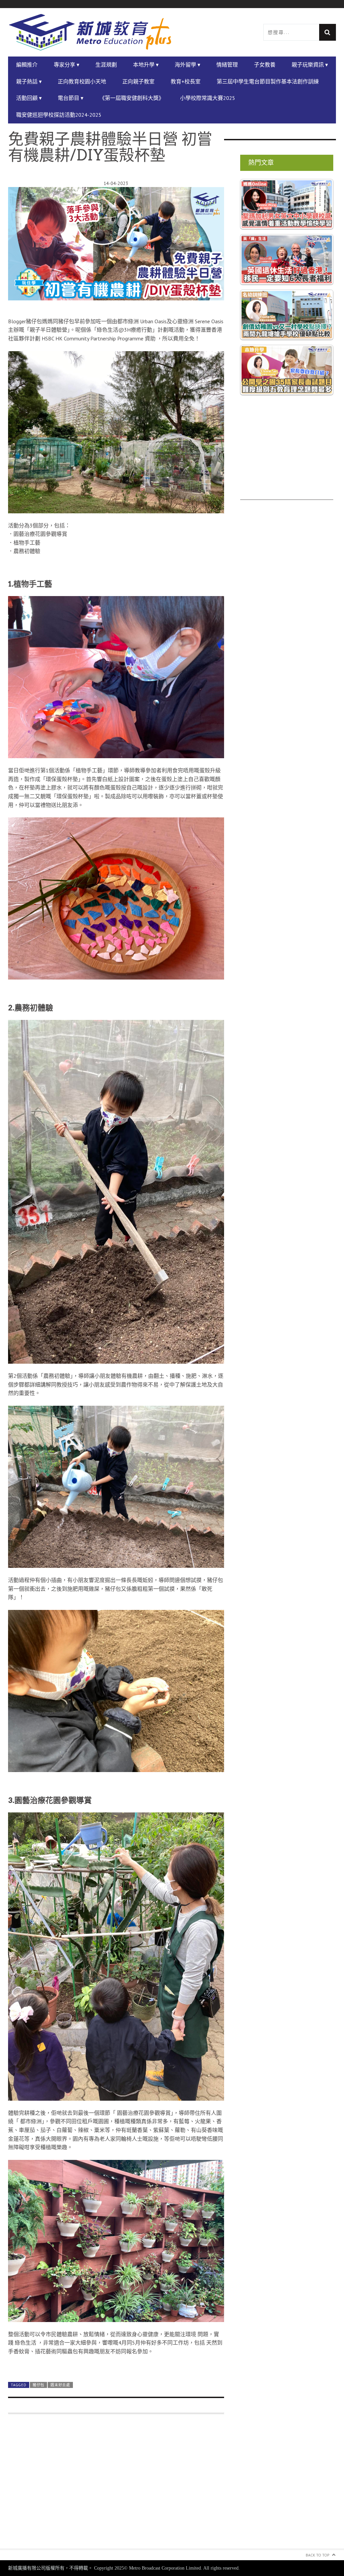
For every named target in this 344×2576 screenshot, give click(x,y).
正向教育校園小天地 (82, 81)
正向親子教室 (138, 81)
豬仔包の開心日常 (74, 2469)
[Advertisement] (287, 458)
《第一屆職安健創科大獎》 (132, 98)
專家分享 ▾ (67, 65)
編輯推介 (27, 65)
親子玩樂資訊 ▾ (310, 65)
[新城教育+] (90, 32)
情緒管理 (227, 65)
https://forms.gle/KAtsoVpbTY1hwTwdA (81, 2443)
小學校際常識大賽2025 (208, 98)
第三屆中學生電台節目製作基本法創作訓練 (268, 81)
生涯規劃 (106, 65)
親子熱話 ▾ (29, 81)
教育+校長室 (186, 81)
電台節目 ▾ (71, 98)
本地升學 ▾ (146, 65)
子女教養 (265, 65)
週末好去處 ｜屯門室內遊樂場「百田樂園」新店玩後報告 (76, 2494)
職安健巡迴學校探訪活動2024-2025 (59, 115)
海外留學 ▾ (187, 65)
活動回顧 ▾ (29, 98)
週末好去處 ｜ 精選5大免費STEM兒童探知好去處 (66, 2503)
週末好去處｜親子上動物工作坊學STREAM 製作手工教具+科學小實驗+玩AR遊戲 (103, 2511)
